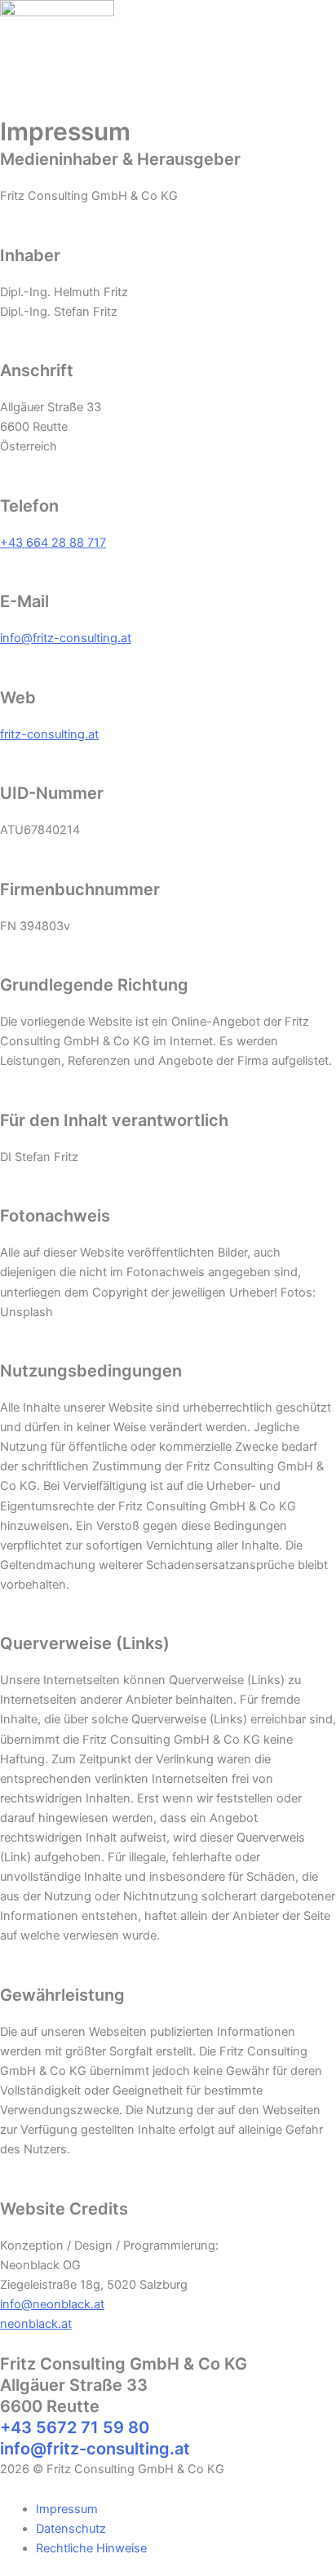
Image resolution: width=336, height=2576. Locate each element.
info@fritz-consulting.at (66, 638)
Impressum (67, 2509)
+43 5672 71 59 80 (75, 2427)
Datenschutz (71, 2529)
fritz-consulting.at (49, 734)
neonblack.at (36, 2324)
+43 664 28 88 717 (53, 543)
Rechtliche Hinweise (91, 2548)
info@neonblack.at (52, 2304)
